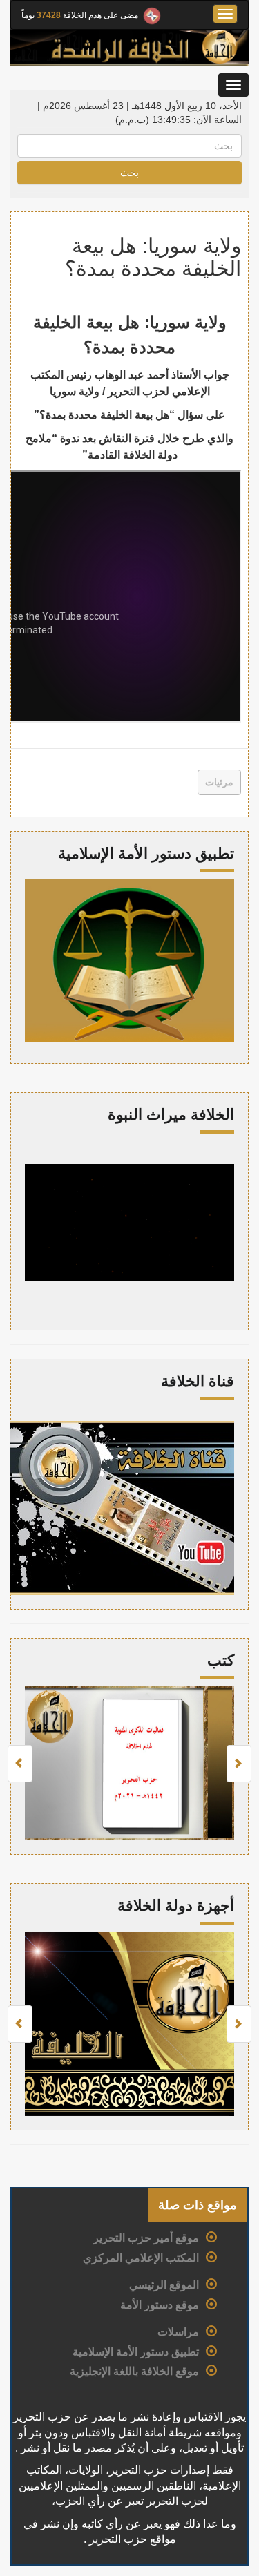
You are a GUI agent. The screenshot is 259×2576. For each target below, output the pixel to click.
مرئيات (219, 782)
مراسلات (178, 2332)
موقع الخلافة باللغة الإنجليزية (134, 2371)
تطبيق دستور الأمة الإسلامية (136, 2352)
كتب (221, 1660)
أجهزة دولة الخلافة (176, 1906)
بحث (129, 173)
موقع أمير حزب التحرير (146, 2238)
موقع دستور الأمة (160, 2305)
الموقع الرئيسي (164, 2285)
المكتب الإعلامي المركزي (141, 2258)
